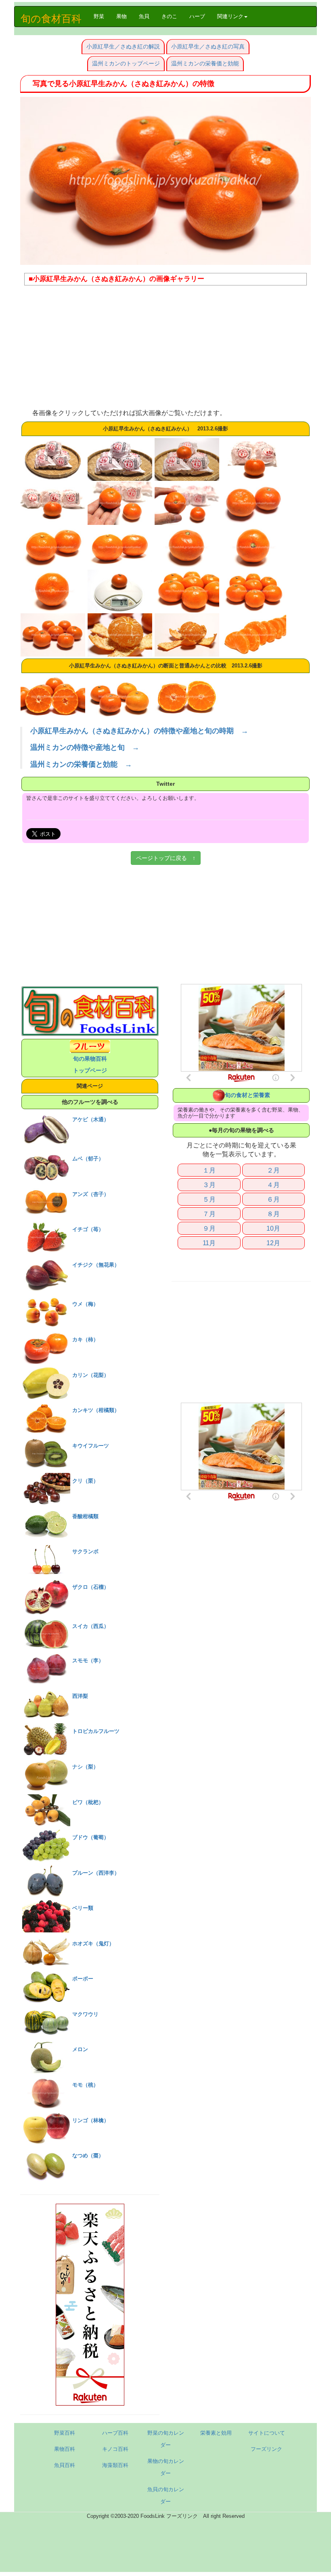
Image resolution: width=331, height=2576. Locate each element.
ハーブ (197, 16)
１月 (209, 1170)
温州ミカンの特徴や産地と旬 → (85, 747)
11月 (209, 1243)
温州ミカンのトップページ (126, 63)
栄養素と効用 (216, 2433)
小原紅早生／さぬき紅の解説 (123, 46)
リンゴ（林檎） (91, 2120)
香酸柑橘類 (85, 1516)
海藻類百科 (115, 2465)
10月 (273, 1228)
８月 (273, 1214)
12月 (273, 1243)
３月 (209, 1185)
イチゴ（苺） (88, 1229)
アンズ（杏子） (91, 1194)
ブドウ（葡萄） (91, 1837)
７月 (209, 1214)
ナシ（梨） (85, 1767)
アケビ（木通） (91, 1119)
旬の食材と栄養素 (247, 1095)
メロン (80, 2049)
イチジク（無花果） (96, 1265)
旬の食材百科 (51, 19)
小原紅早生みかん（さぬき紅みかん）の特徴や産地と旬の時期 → (139, 731)
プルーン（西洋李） (96, 1873)
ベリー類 (83, 1908)
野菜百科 (65, 2433)
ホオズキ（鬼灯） (93, 1944)
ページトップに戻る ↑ (166, 858)
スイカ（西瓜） (91, 1626)
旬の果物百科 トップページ (90, 1065)
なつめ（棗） (88, 2155)
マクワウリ (85, 2014)
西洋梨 (80, 1696)
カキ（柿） (85, 1339)
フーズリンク (266, 2449)
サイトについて (267, 2433)
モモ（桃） (85, 2085)
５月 (209, 1199)
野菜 (102, 16)
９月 (209, 1228)
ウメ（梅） (85, 1304)
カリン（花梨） (91, 1375)
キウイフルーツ (91, 1446)
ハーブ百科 (115, 2433)
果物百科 (65, 2449)
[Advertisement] (165, 350)
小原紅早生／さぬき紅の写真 (208, 46)
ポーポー (83, 1979)
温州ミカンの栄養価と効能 (205, 63)
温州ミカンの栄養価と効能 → (81, 764)
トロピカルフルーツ (96, 1731)
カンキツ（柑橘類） (96, 1410)
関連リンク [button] (230, 16)
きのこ (169, 16)
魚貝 (144, 16)
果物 (122, 16)
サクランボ (85, 1551)
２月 (273, 1170)
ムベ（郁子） (88, 1159)
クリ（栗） (85, 1481)
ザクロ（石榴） (91, 1587)
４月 (273, 1185)
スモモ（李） (88, 1660)
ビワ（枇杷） (88, 1802)
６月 (273, 1199)
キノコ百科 (115, 2449)
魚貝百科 (65, 2465)
